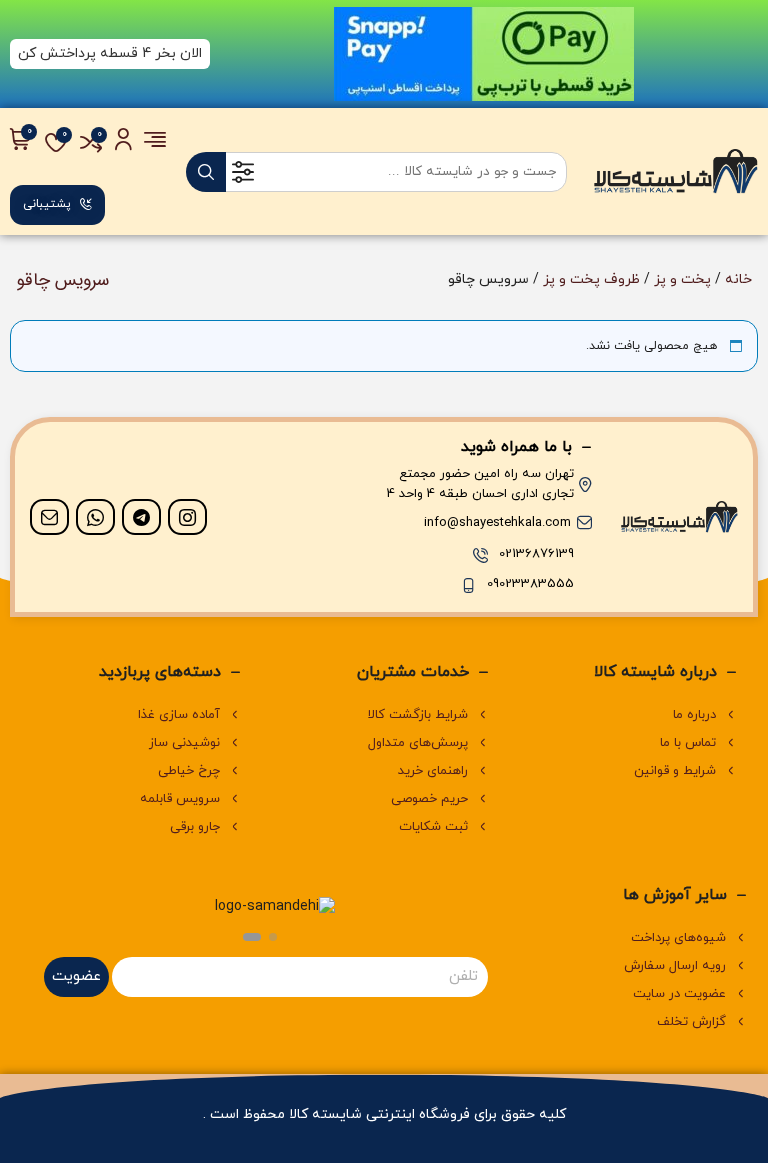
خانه (738, 279)
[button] (273, 937)
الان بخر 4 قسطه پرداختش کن (110, 53)
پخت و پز (682, 279)
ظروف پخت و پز (591, 279)
